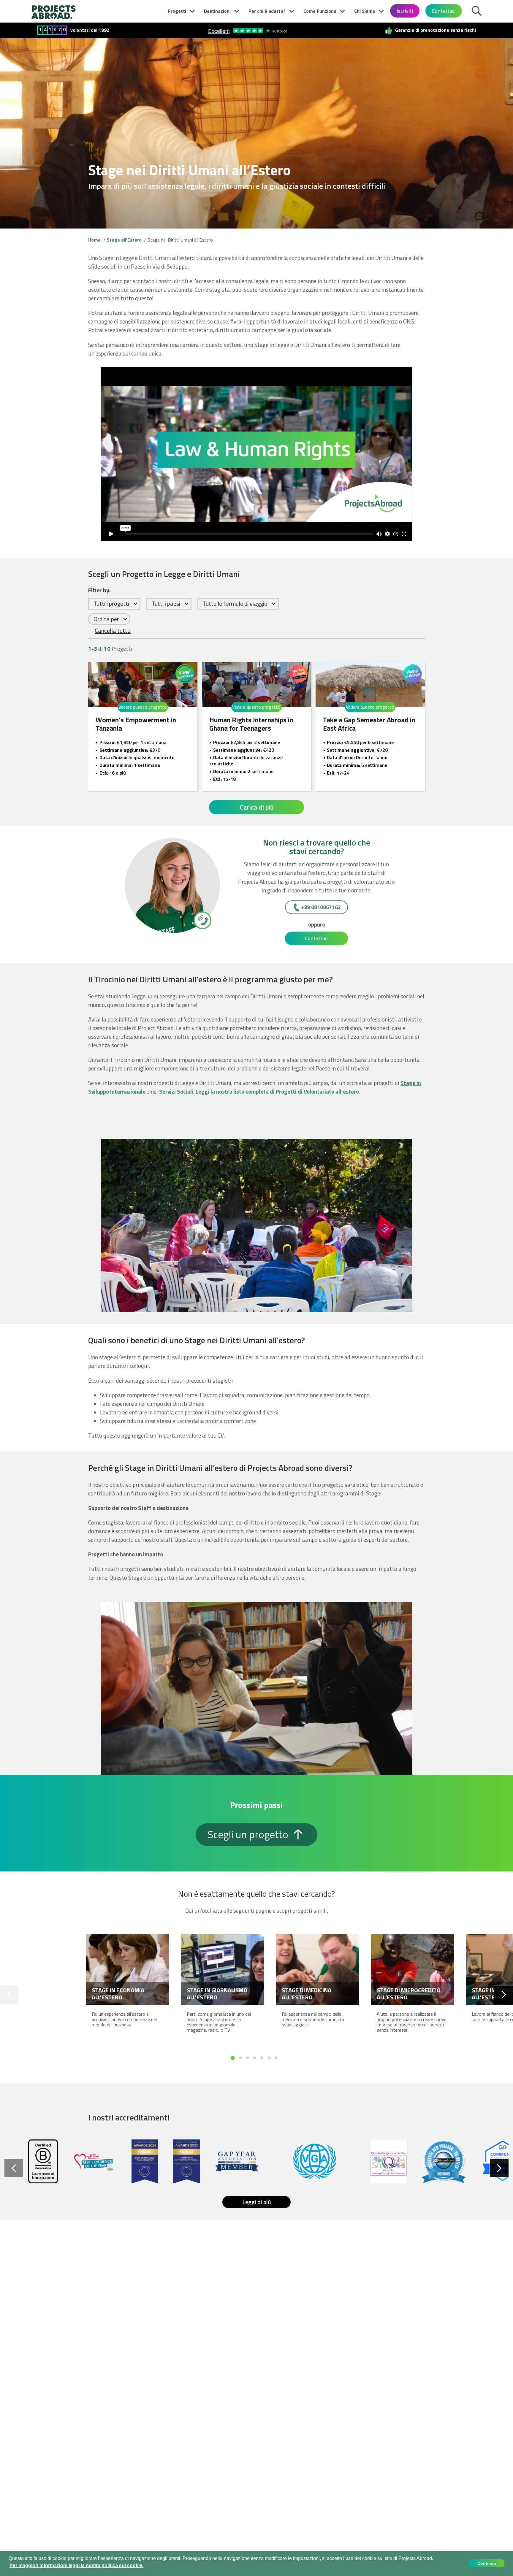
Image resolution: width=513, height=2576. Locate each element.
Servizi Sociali (176, 1091)
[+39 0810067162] (202, 920)
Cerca (478, 10)
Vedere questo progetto (143, 707)
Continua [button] (487, 2563)
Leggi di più (257, 2202)
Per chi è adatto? (267, 11)
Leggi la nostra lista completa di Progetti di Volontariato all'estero (277, 1091)
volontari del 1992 (90, 30)
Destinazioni (217, 11)
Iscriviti (405, 11)
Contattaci (444, 11)
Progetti (177, 11)
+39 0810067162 (321, 907)
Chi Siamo (365, 11)
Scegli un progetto (249, 1834)
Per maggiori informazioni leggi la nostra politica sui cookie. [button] (76, 2565)
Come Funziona (320, 11)
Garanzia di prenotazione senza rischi (436, 30)
